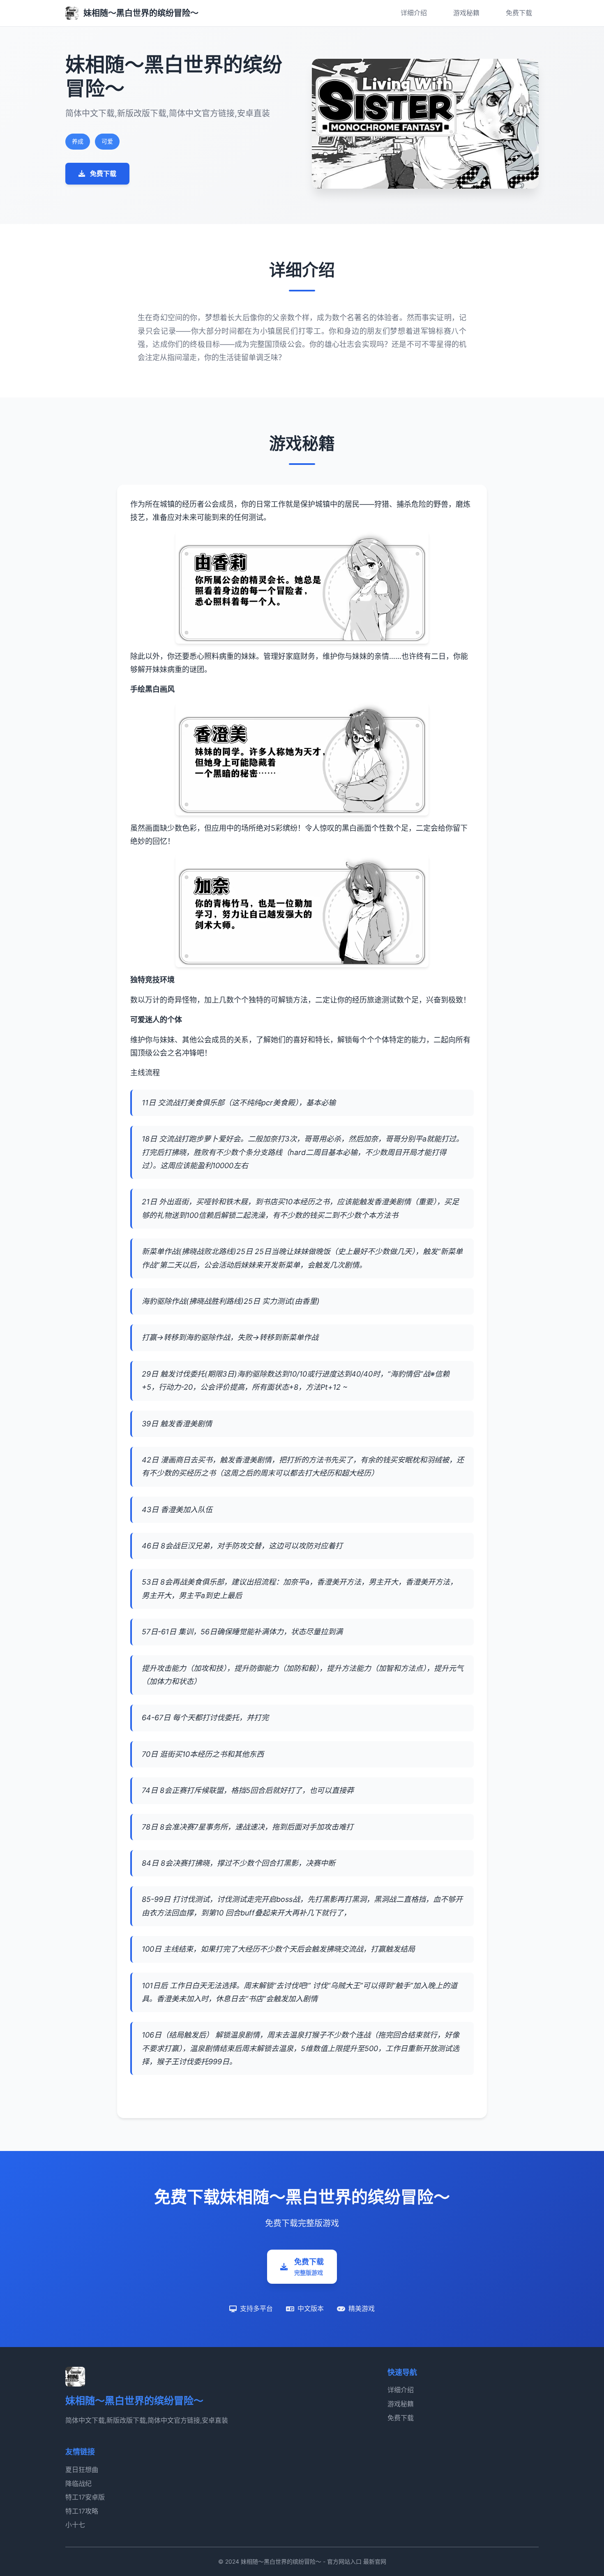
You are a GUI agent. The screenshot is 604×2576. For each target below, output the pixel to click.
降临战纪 (78, 2484)
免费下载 (519, 13)
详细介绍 (414, 13)
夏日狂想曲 (82, 2470)
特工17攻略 (82, 2511)
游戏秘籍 (466, 13)
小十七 (75, 2525)
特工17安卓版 (85, 2497)
